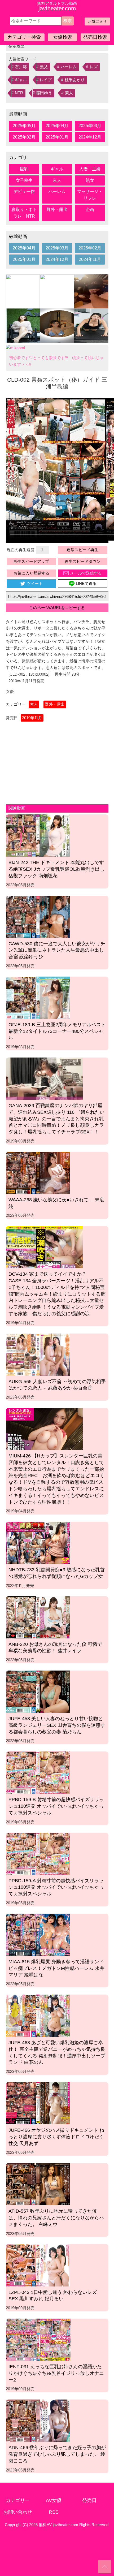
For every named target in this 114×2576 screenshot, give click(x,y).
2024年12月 (90, 137)
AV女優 (54, 2500)
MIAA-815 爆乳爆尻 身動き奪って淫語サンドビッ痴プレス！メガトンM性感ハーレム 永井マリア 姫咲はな (56, 1968)
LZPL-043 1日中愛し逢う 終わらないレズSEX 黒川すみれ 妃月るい (53, 2296)
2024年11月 (90, 259)
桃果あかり (75, 80)
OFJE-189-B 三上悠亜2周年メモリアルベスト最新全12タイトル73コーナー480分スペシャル (57, 1031)
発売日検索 (95, 37)
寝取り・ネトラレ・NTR (24, 213)
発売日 (89, 2500)
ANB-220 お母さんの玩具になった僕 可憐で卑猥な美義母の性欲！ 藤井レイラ (55, 1648)
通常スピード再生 (82, 550)
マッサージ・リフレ (90, 195)
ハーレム (69, 67)
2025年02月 (24, 137)
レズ (94, 67)
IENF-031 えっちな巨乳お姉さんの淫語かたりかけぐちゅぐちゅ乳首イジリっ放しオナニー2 (56, 2373)
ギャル (21, 80)
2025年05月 (24, 126)
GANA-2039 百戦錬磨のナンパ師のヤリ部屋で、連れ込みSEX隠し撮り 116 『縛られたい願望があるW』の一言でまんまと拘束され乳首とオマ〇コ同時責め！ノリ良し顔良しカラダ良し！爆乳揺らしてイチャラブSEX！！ (56, 1119)
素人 (69, 93)
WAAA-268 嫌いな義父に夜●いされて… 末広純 (56, 1203)
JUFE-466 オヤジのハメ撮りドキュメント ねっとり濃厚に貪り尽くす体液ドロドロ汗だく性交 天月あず (56, 2137)
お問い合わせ (18, 2512)
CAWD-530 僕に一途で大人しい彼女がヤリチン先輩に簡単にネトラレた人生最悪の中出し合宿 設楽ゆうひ (57, 950)
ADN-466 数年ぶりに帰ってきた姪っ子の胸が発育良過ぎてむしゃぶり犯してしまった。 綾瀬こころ (57, 2454)
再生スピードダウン (83, 561)
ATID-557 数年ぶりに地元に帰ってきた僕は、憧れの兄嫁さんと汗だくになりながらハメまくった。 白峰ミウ (56, 2218)
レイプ (46, 80)
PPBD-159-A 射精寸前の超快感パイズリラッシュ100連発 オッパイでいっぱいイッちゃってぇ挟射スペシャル (56, 1887)
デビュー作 (24, 191)
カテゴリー (18, 2500)
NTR (19, 93)
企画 (90, 210)
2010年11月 (32, 718)
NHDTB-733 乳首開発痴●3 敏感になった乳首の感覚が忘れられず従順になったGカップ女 (57, 1573)
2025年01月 (57, 137)
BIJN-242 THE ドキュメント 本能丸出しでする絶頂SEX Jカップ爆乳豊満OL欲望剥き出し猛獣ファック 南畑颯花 (56, 869)
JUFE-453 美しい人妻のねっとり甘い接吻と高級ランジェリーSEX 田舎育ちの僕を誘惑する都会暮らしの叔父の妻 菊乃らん (57, 1725)
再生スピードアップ (31, 561)
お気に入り (97, 21)
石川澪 (21, 67)
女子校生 (24, 180)
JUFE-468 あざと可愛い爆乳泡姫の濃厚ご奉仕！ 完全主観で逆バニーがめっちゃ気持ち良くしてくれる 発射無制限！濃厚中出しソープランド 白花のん (57, 2052)
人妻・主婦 (90, 169)
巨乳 (24, 169)
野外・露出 (57, 210)
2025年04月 (57, 126)
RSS (54, 2512)
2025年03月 (90, 126)
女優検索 (63, 37)
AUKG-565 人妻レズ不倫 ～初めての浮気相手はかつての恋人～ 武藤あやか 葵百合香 (57, 1385)
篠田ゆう (44, 93)
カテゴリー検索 (24, 37)
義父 (44, 67)
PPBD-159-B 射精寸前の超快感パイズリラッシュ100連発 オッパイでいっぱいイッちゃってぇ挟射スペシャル (56, 1806)
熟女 (90, 180)
